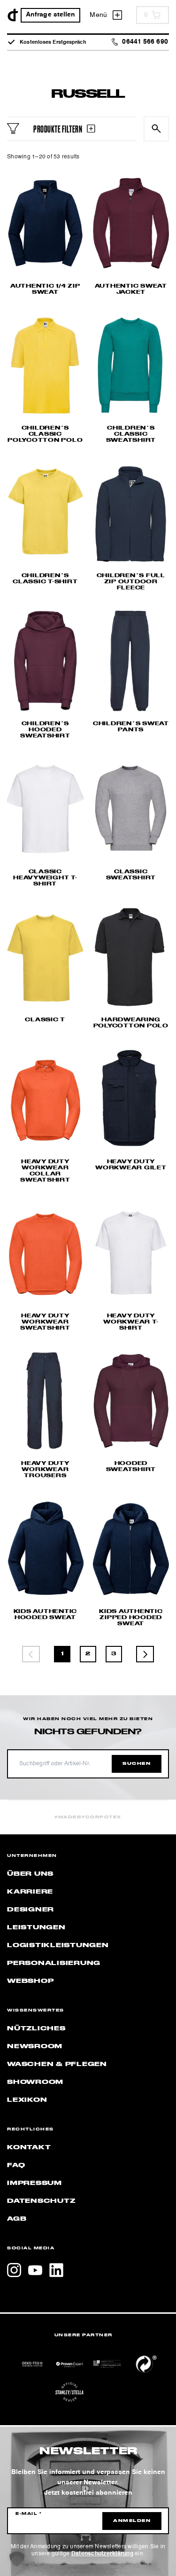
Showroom (35, 2082)
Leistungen (36, 1927)
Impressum (34, 2183)
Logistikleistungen (58, 1945)
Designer (31, 1910)
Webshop (30, 1981)
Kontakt (29, 2147)
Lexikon (27, 2100)
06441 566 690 (145, 42)
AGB (17, 2219)
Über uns (30, 1874)
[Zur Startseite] (13, 15)
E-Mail (29, 2514)
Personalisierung (54, 1963)
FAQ (16, 2165)
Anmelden (132, 2521)
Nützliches (36, 2028)
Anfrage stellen (51, 15)
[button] (17, 2559)
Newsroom (35, 2046)
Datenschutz (41, 2201)
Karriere (30, 1892)
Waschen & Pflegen (57, 2064)
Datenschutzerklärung (102, 2554)
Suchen (137, 1764)
